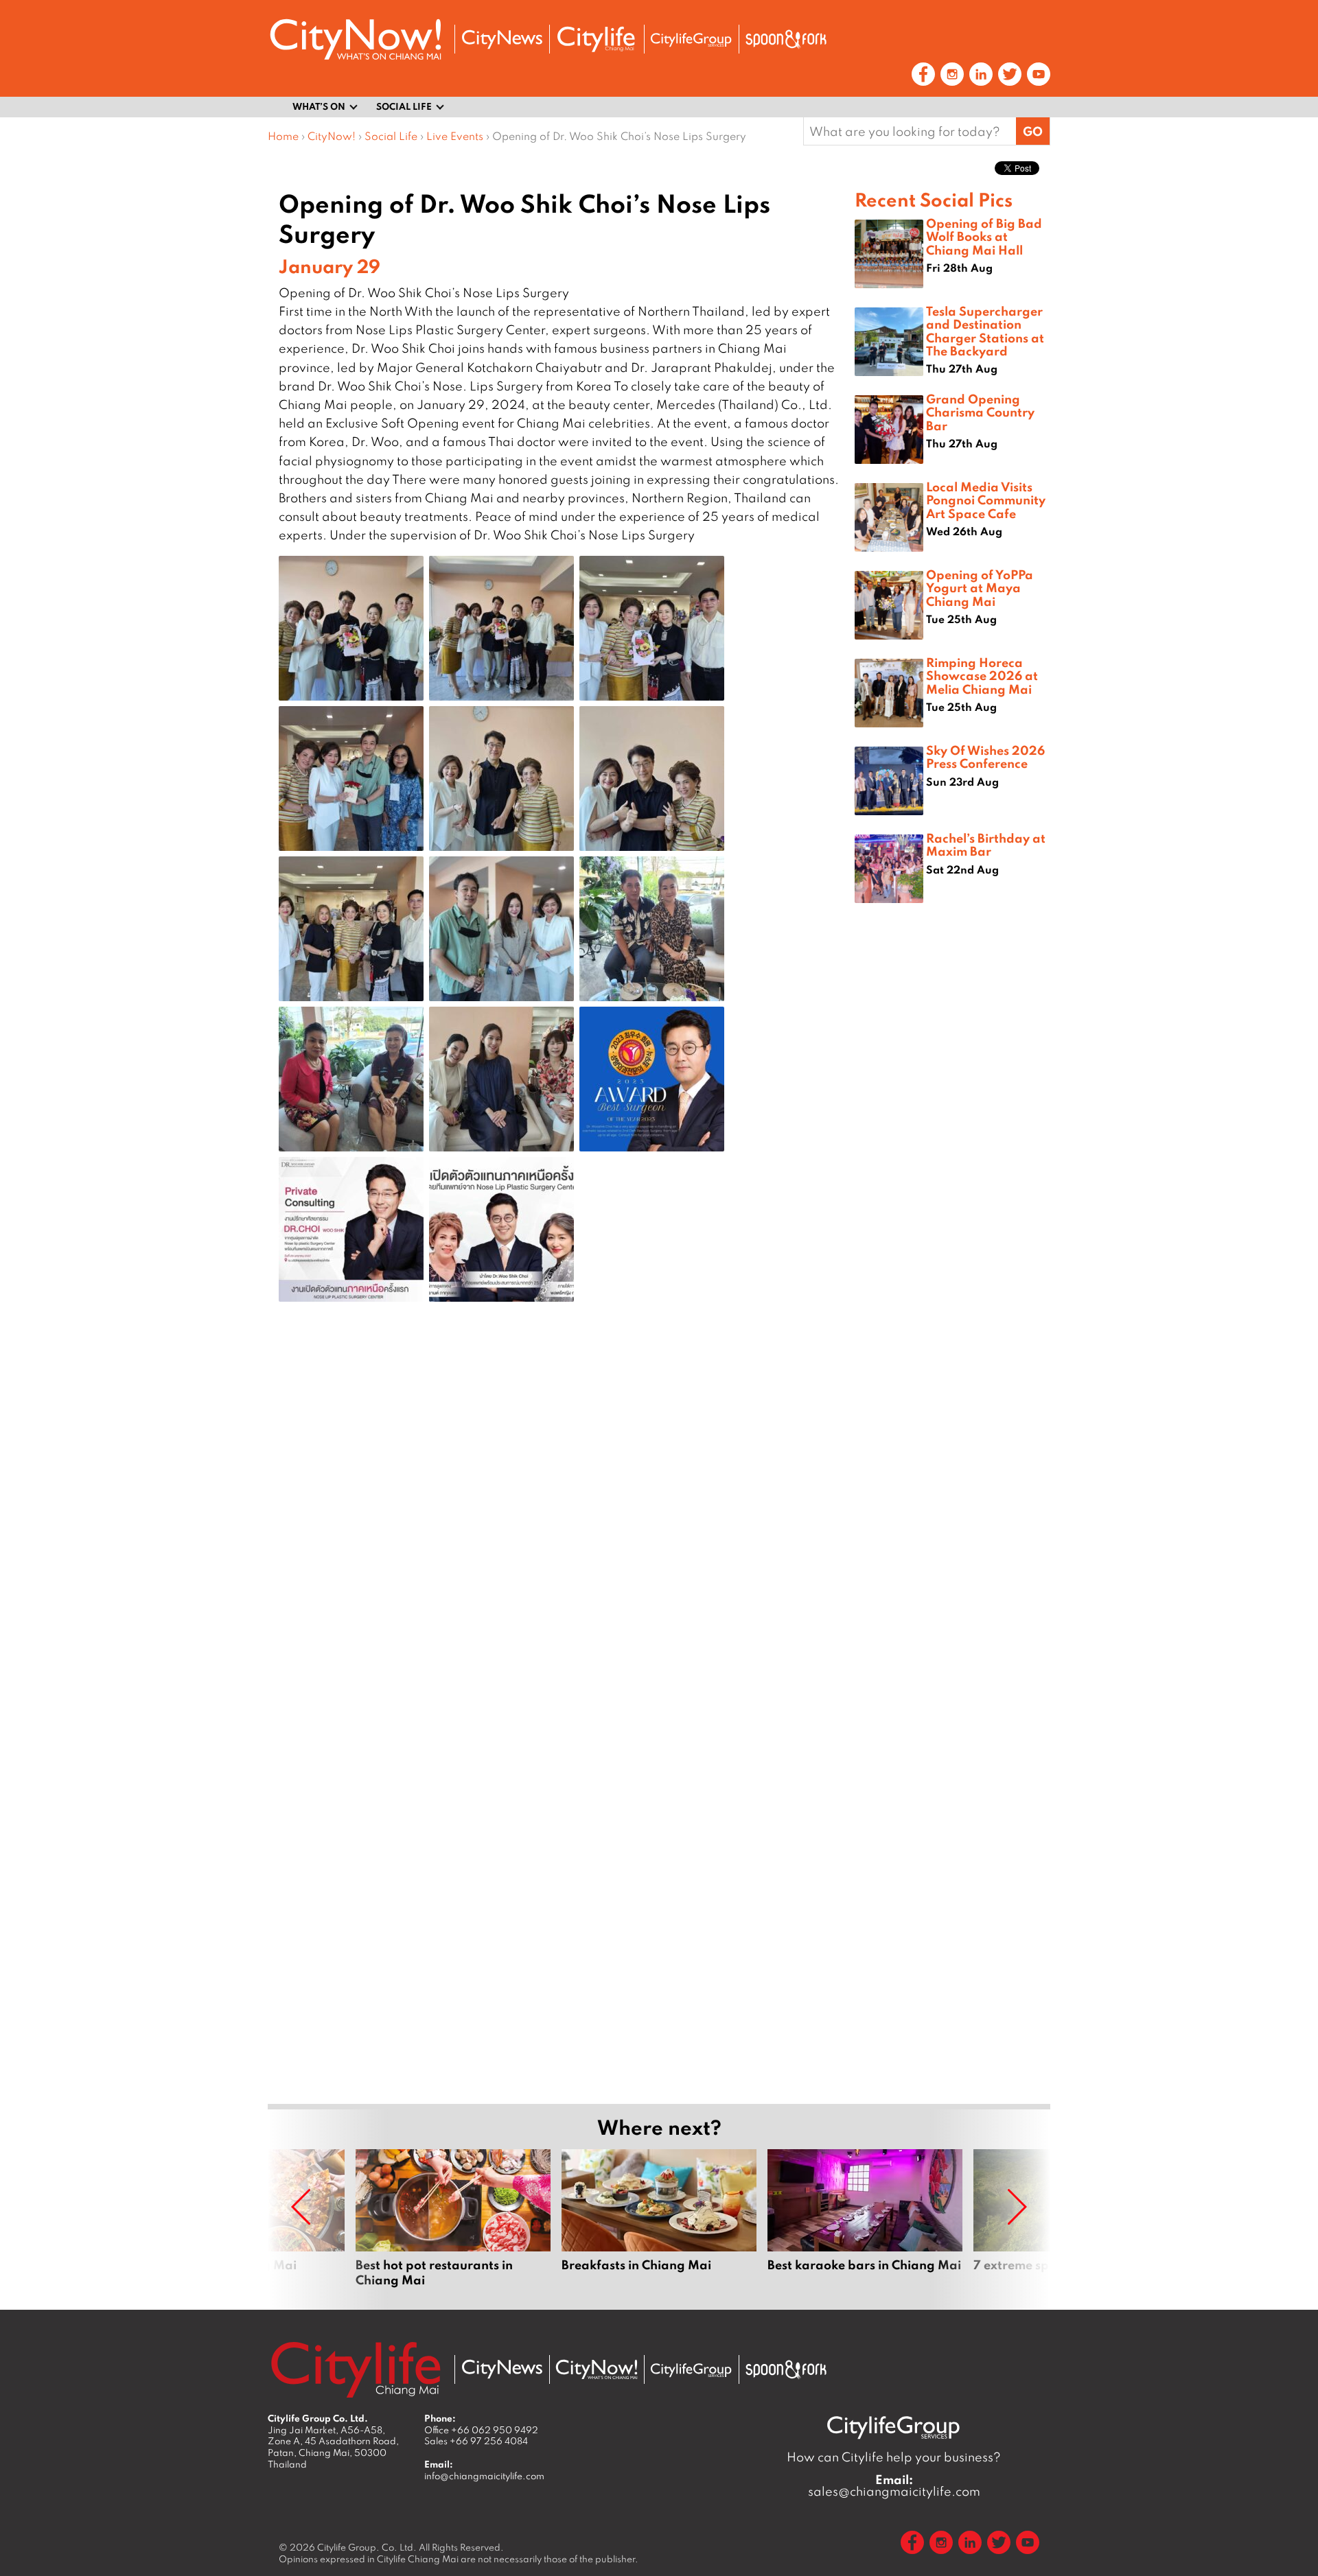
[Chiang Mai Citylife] (597, 39)
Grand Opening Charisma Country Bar (980, 412)
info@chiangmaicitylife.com (484, 2476)
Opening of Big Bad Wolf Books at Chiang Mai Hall (984, 236)
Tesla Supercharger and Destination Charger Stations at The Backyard (985, 331)
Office (481, 2430)
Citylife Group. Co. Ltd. (367, 2547)
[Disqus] (561, 1531)
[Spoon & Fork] (786, 39)
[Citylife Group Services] (691, 39)
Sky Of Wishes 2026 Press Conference (985, 757)
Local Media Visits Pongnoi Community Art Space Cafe (986, 500)
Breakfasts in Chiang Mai (659, 2218)
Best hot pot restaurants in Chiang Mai (453, 2218)
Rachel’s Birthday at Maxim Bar (986, 844)
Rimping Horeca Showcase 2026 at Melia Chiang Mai (982, 675)
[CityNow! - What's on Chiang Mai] (356, 39)
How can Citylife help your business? (894, 2457)
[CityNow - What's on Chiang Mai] (597, 2369)
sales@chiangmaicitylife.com (894, 2485)
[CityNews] (502, 39)
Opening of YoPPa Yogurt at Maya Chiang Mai (980, 587)
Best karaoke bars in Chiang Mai (865, 2218)
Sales (476, 2441)
